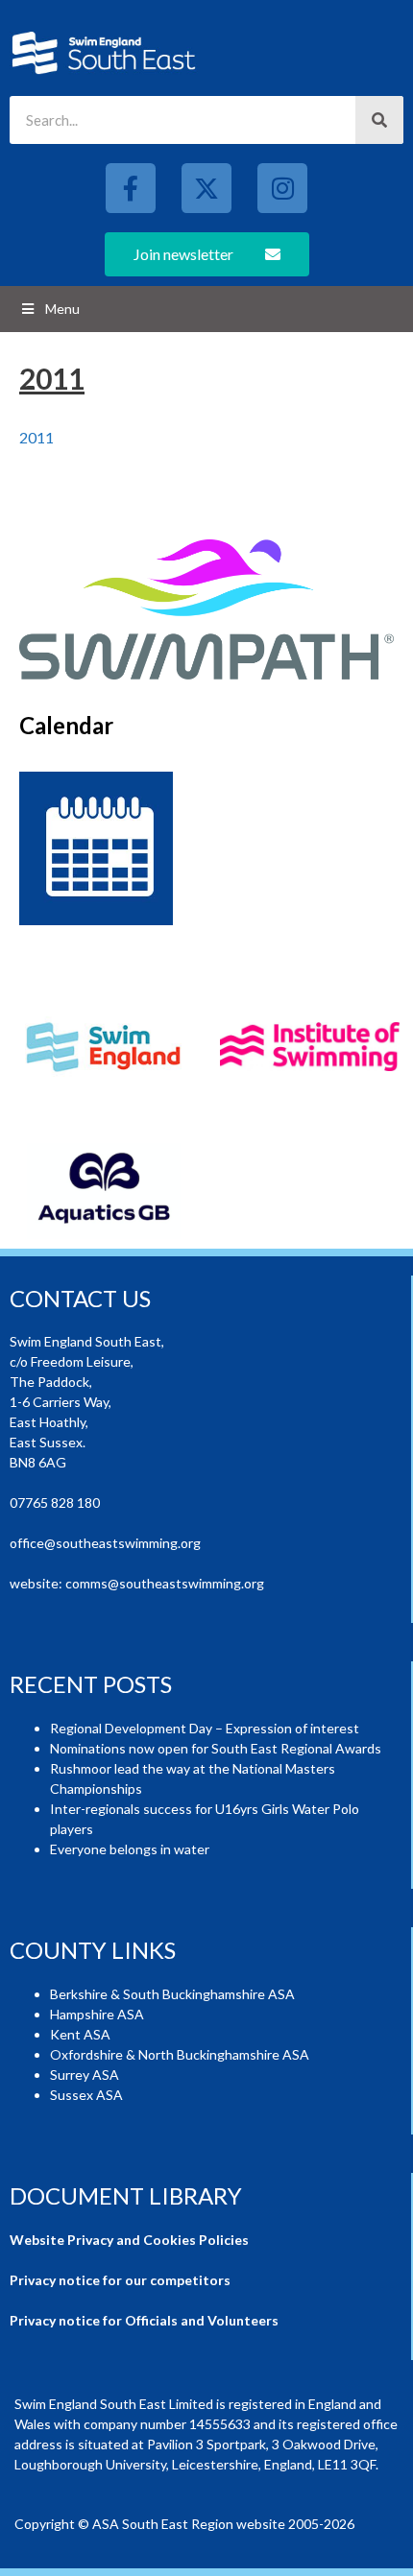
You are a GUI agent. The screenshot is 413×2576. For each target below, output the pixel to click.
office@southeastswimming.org (105, 1543)
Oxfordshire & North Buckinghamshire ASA (180, 2054)
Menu (62, 309)
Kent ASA (80, 2034)
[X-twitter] (206, 188)
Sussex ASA (86, 2095)
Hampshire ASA (97, 2014)
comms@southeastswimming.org (165, 1583)
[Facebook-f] (131, 188)
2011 (36, 437)
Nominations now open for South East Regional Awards (216, 1748)
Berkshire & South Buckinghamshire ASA (172, 1994)
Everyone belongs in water (130, 1849)
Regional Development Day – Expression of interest (205, 1728)
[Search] (379, 120)
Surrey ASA (85, 2075)
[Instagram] (282, 188)
